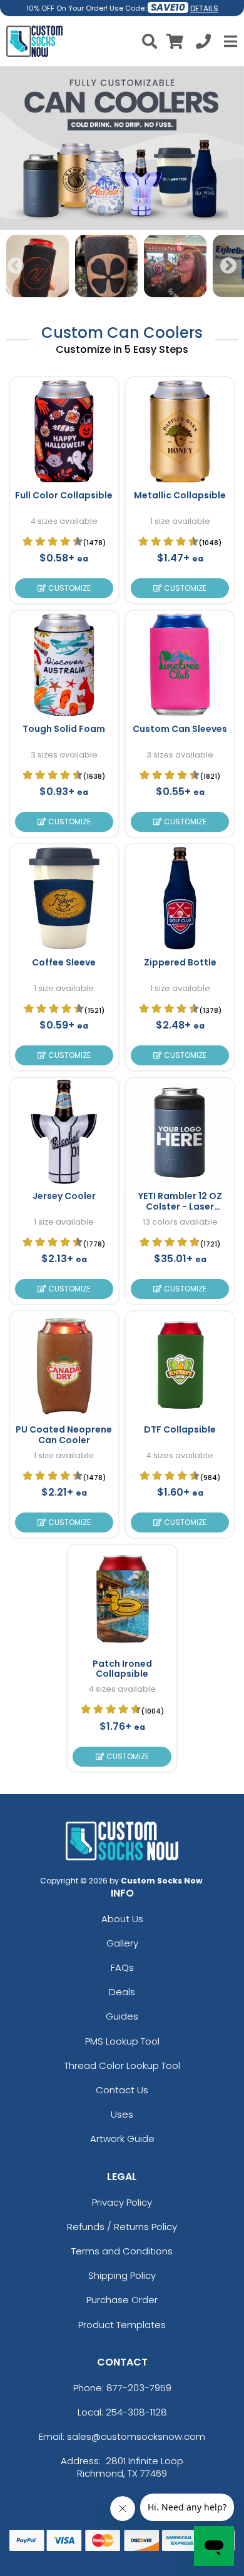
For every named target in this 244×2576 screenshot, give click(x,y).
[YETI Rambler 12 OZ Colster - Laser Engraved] (180, 1132)
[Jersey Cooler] (64, 1132)
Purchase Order (122, 2300)
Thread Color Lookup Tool (122, 2065)
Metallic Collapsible (180, 495)
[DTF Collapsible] (180, 1365)
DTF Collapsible (180, 1429)
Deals (122, 1992)
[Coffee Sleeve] (64, 898)
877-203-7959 (139, 2388)
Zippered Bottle (180, 962)
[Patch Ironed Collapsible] (122, 1599)
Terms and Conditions (122, 2251)
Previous (16, 266)
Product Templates (122, 2325)
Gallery (122, 1943)
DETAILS (204, 8)
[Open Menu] (229, 41)
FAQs (122, 1967)
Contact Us (122, 2090)
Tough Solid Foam (64, 729)
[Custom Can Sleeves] (180, 665)
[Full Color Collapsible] (64, 431)
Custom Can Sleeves (180, 729)
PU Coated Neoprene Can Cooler (64, 1435)
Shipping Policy (122, 2275)
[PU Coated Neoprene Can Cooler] (64, 1365)
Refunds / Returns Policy (122, 2227)
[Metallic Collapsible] (180, 431)
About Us (122, 1919)
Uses (122, 2114)
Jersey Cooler (64, 1196)
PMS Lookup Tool (122, 2041)
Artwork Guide (122, 2139)
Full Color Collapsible (64, 495)
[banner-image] (122, 72)
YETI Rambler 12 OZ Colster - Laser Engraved (180, 1207)
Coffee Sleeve (64, 962)
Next (228, 266)
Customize (69, 588)
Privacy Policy (122, 2202)
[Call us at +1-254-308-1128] (203, 43)
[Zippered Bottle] (180, 898)
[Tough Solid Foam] (64, 665)
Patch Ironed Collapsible (122, 1669)
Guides (122, 2016)
